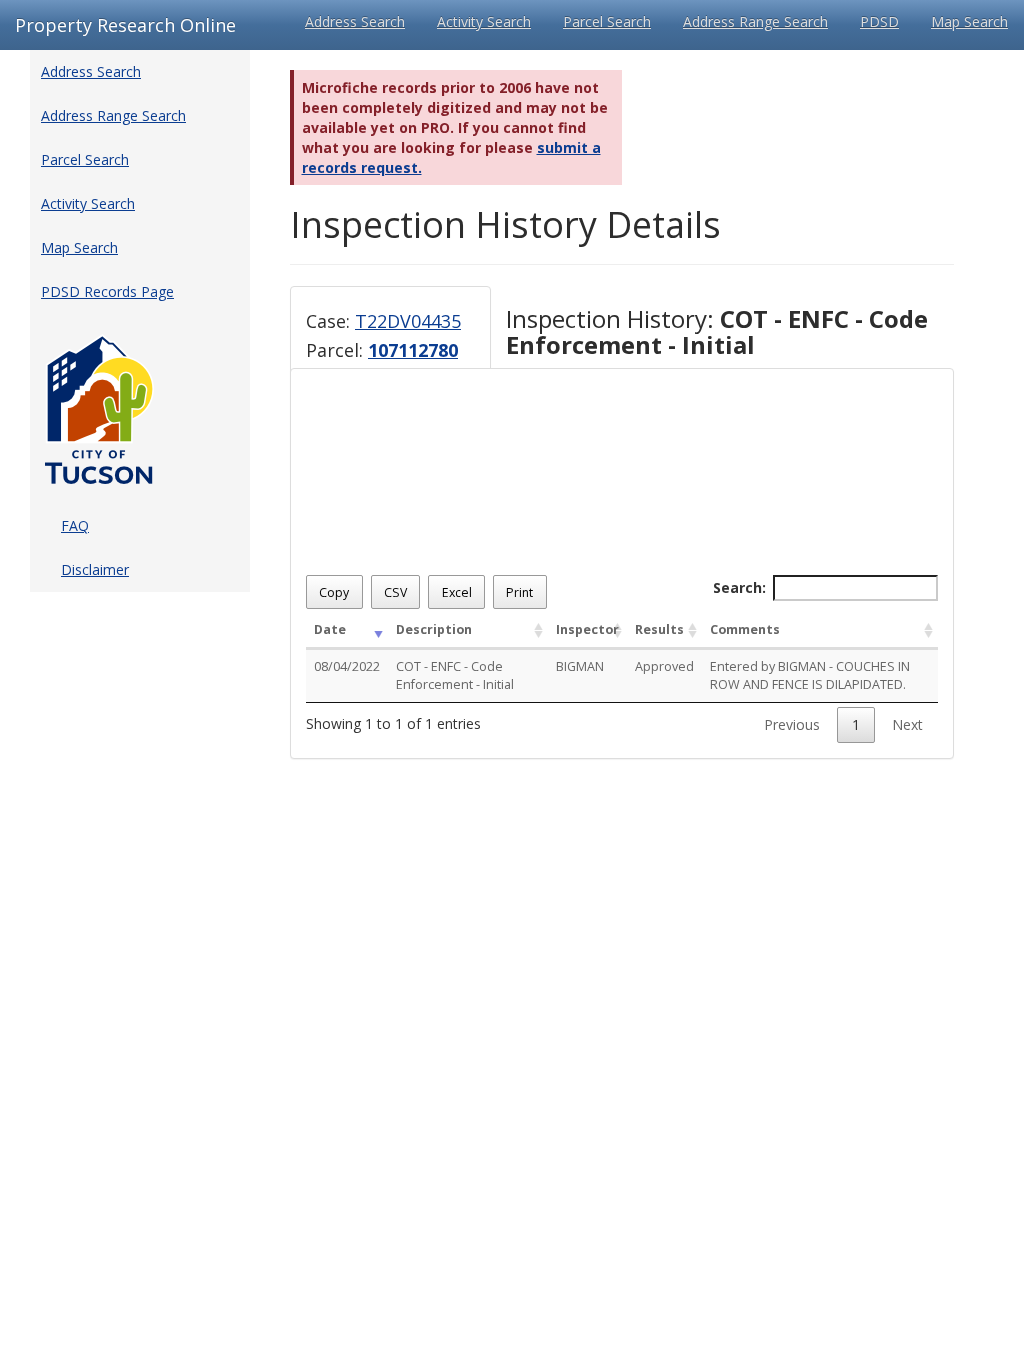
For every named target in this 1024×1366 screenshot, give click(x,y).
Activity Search (484, 21)
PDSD (879, 21)
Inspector (587, 629)
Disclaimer (95, 569)
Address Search (355, 21)
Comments (745, 629)
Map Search (969, 21)
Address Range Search (755, 21)
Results (659, 629)
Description (434, 629)
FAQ (75, 525)
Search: (739, 587)
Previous (792, 724)
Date (330, 629)
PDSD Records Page (107, 291)
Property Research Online (125, 25)
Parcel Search (607, 21)
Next (907, 724)
